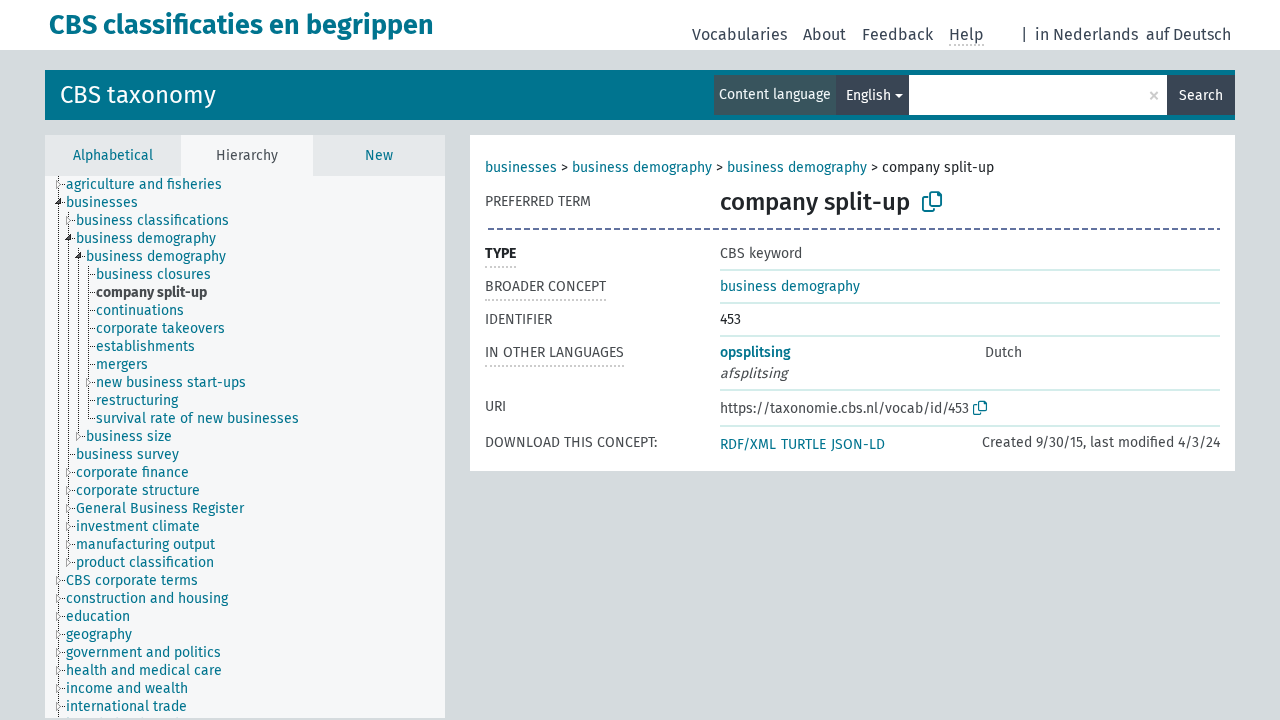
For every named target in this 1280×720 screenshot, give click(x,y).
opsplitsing (755, 352)
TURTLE (803, 444)
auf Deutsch (1188, 34)
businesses (521, 167)
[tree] (245, 447)
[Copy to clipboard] (932, 202)
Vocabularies (739, 34)
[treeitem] (152, 185)
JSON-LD (858, 444)
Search (1201, 95)
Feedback (897, 34)
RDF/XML (748, 444)
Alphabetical (113, 155)
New (379, 155)
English (868, 95)
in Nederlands (1086, 34)
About (824, 34)
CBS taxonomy (138, 95)
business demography (642, 167)
